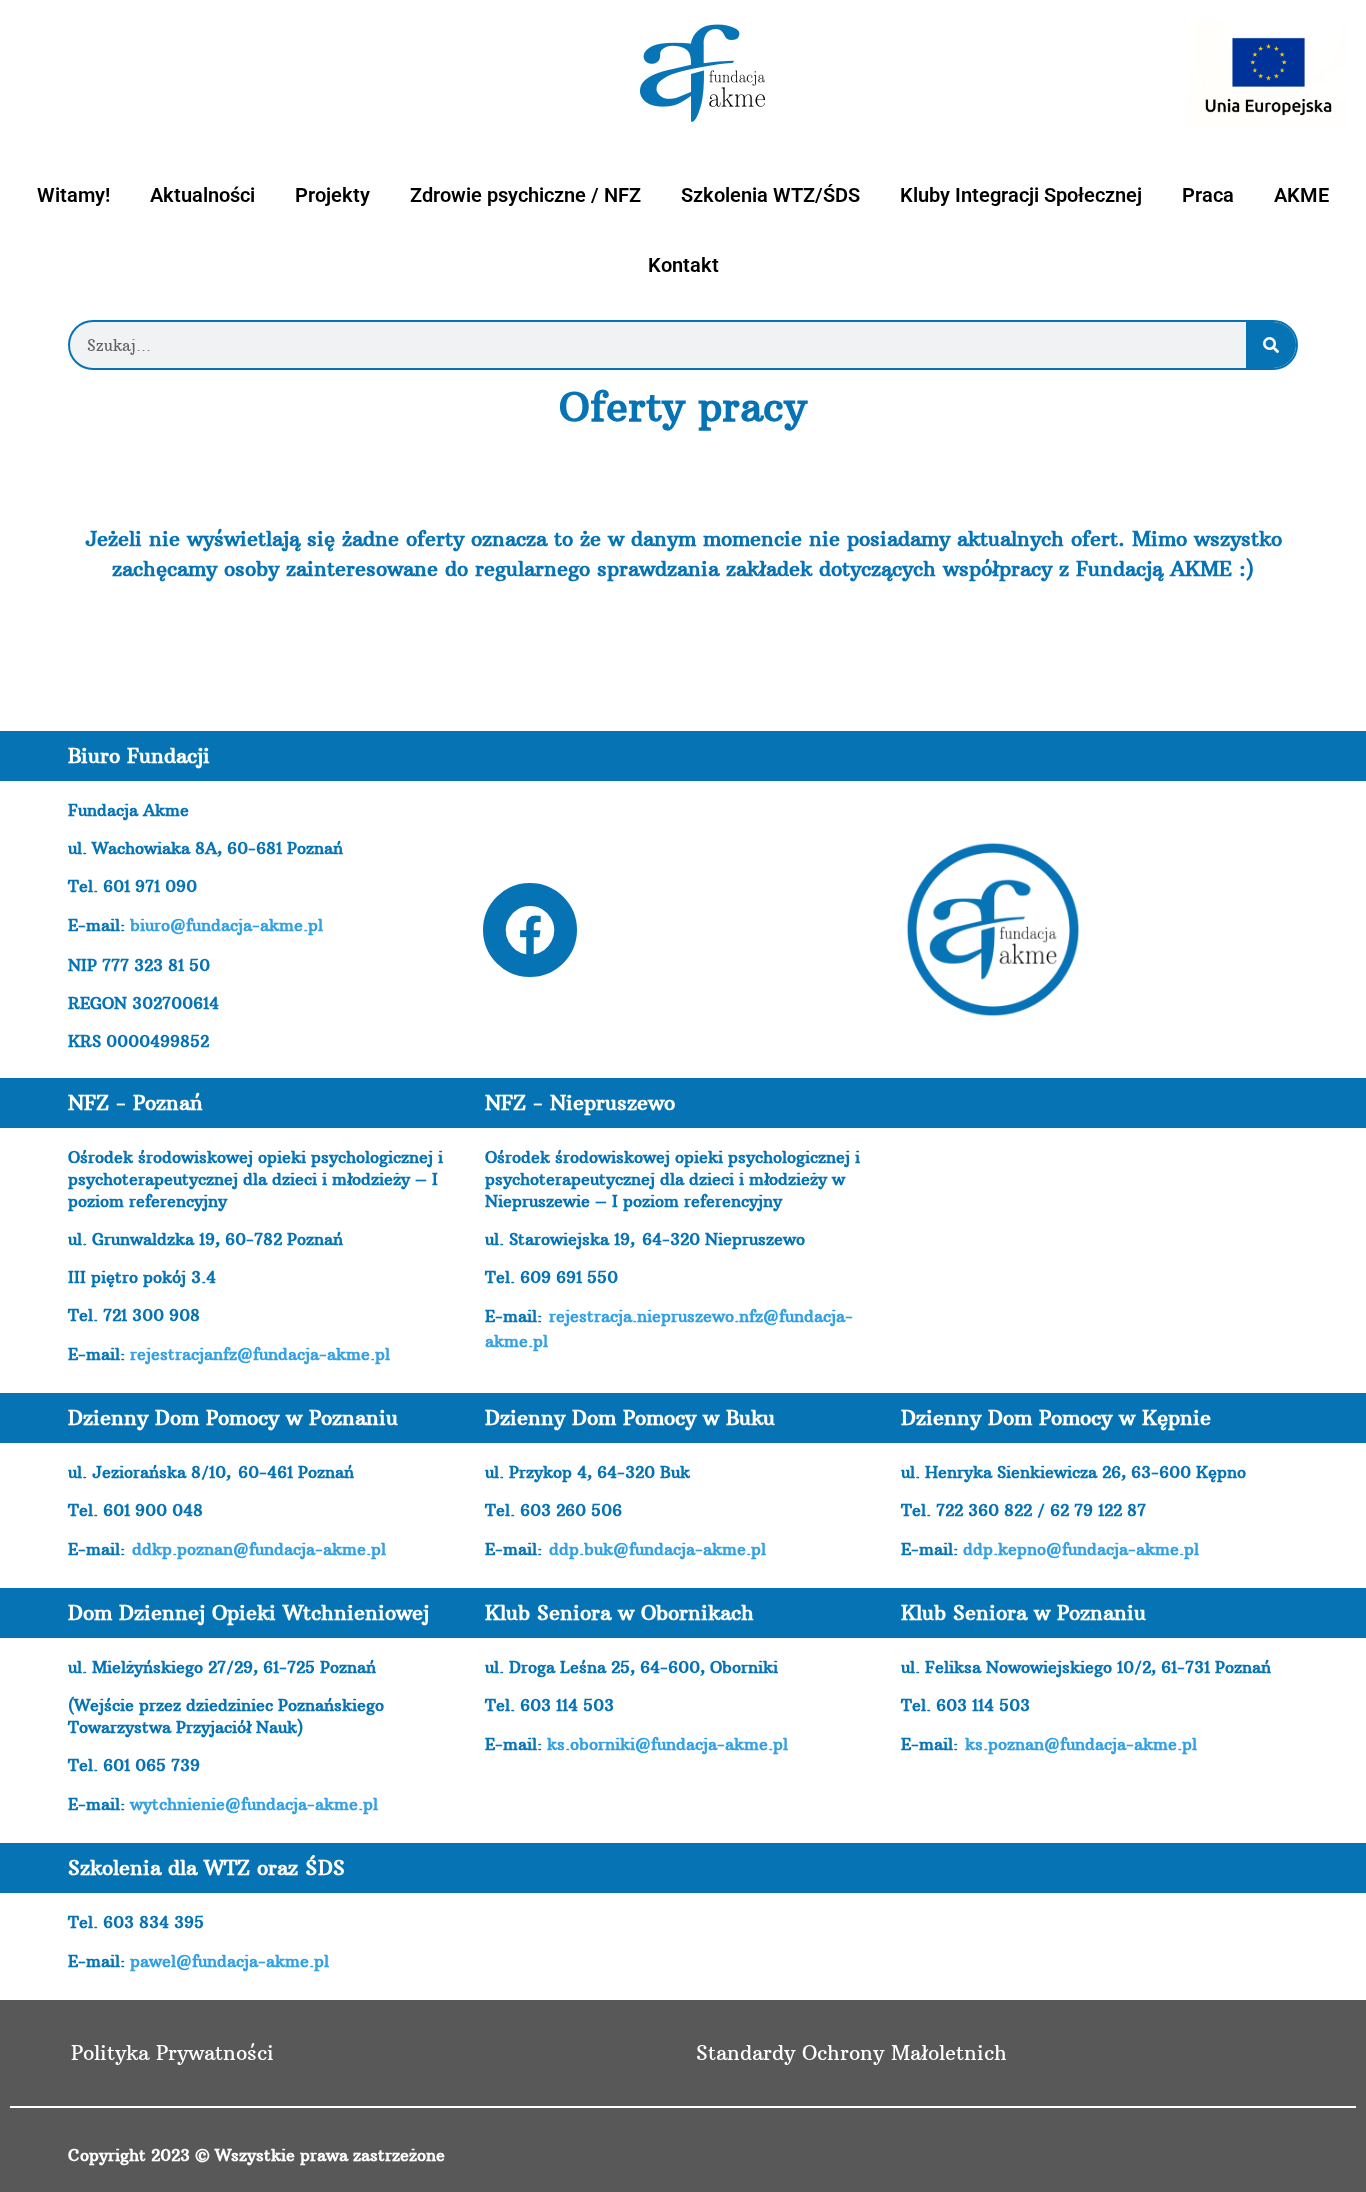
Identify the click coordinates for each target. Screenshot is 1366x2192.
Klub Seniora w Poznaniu (1023, 1612)
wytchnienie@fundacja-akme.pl (254, 1804)
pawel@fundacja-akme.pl (229, 1961)
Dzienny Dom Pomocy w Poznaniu (233, 1417)
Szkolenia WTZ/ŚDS (770, 195)
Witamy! (73, 195)
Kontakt (683, 265)
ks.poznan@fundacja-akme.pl (1081, 1744)
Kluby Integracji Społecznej (1021, 195)
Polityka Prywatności (172, 2052)
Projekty (332, 195)
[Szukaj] (1271, 345)
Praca (1208, 195)
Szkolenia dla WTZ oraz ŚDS (206, 1867)
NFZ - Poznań (135, 1102)
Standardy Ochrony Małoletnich (851, 2052)
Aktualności (202, 195)
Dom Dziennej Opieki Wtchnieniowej (248, 1612)
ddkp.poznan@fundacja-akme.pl (259, 1549)
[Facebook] (530, 930)
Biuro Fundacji (139, 755)
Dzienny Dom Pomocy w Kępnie (1056, 1417)
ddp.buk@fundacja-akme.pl (657, 1549)
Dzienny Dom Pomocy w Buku (630, 1417)
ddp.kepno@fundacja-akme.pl (1081, 1549)
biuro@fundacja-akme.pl (226, 925)
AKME (1301, 195)
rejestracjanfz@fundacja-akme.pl (260, 1354)
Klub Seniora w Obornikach (619, 1612)
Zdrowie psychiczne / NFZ (525, 195)
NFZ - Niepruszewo (580, 1102)
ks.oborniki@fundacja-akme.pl (667, 1744)
